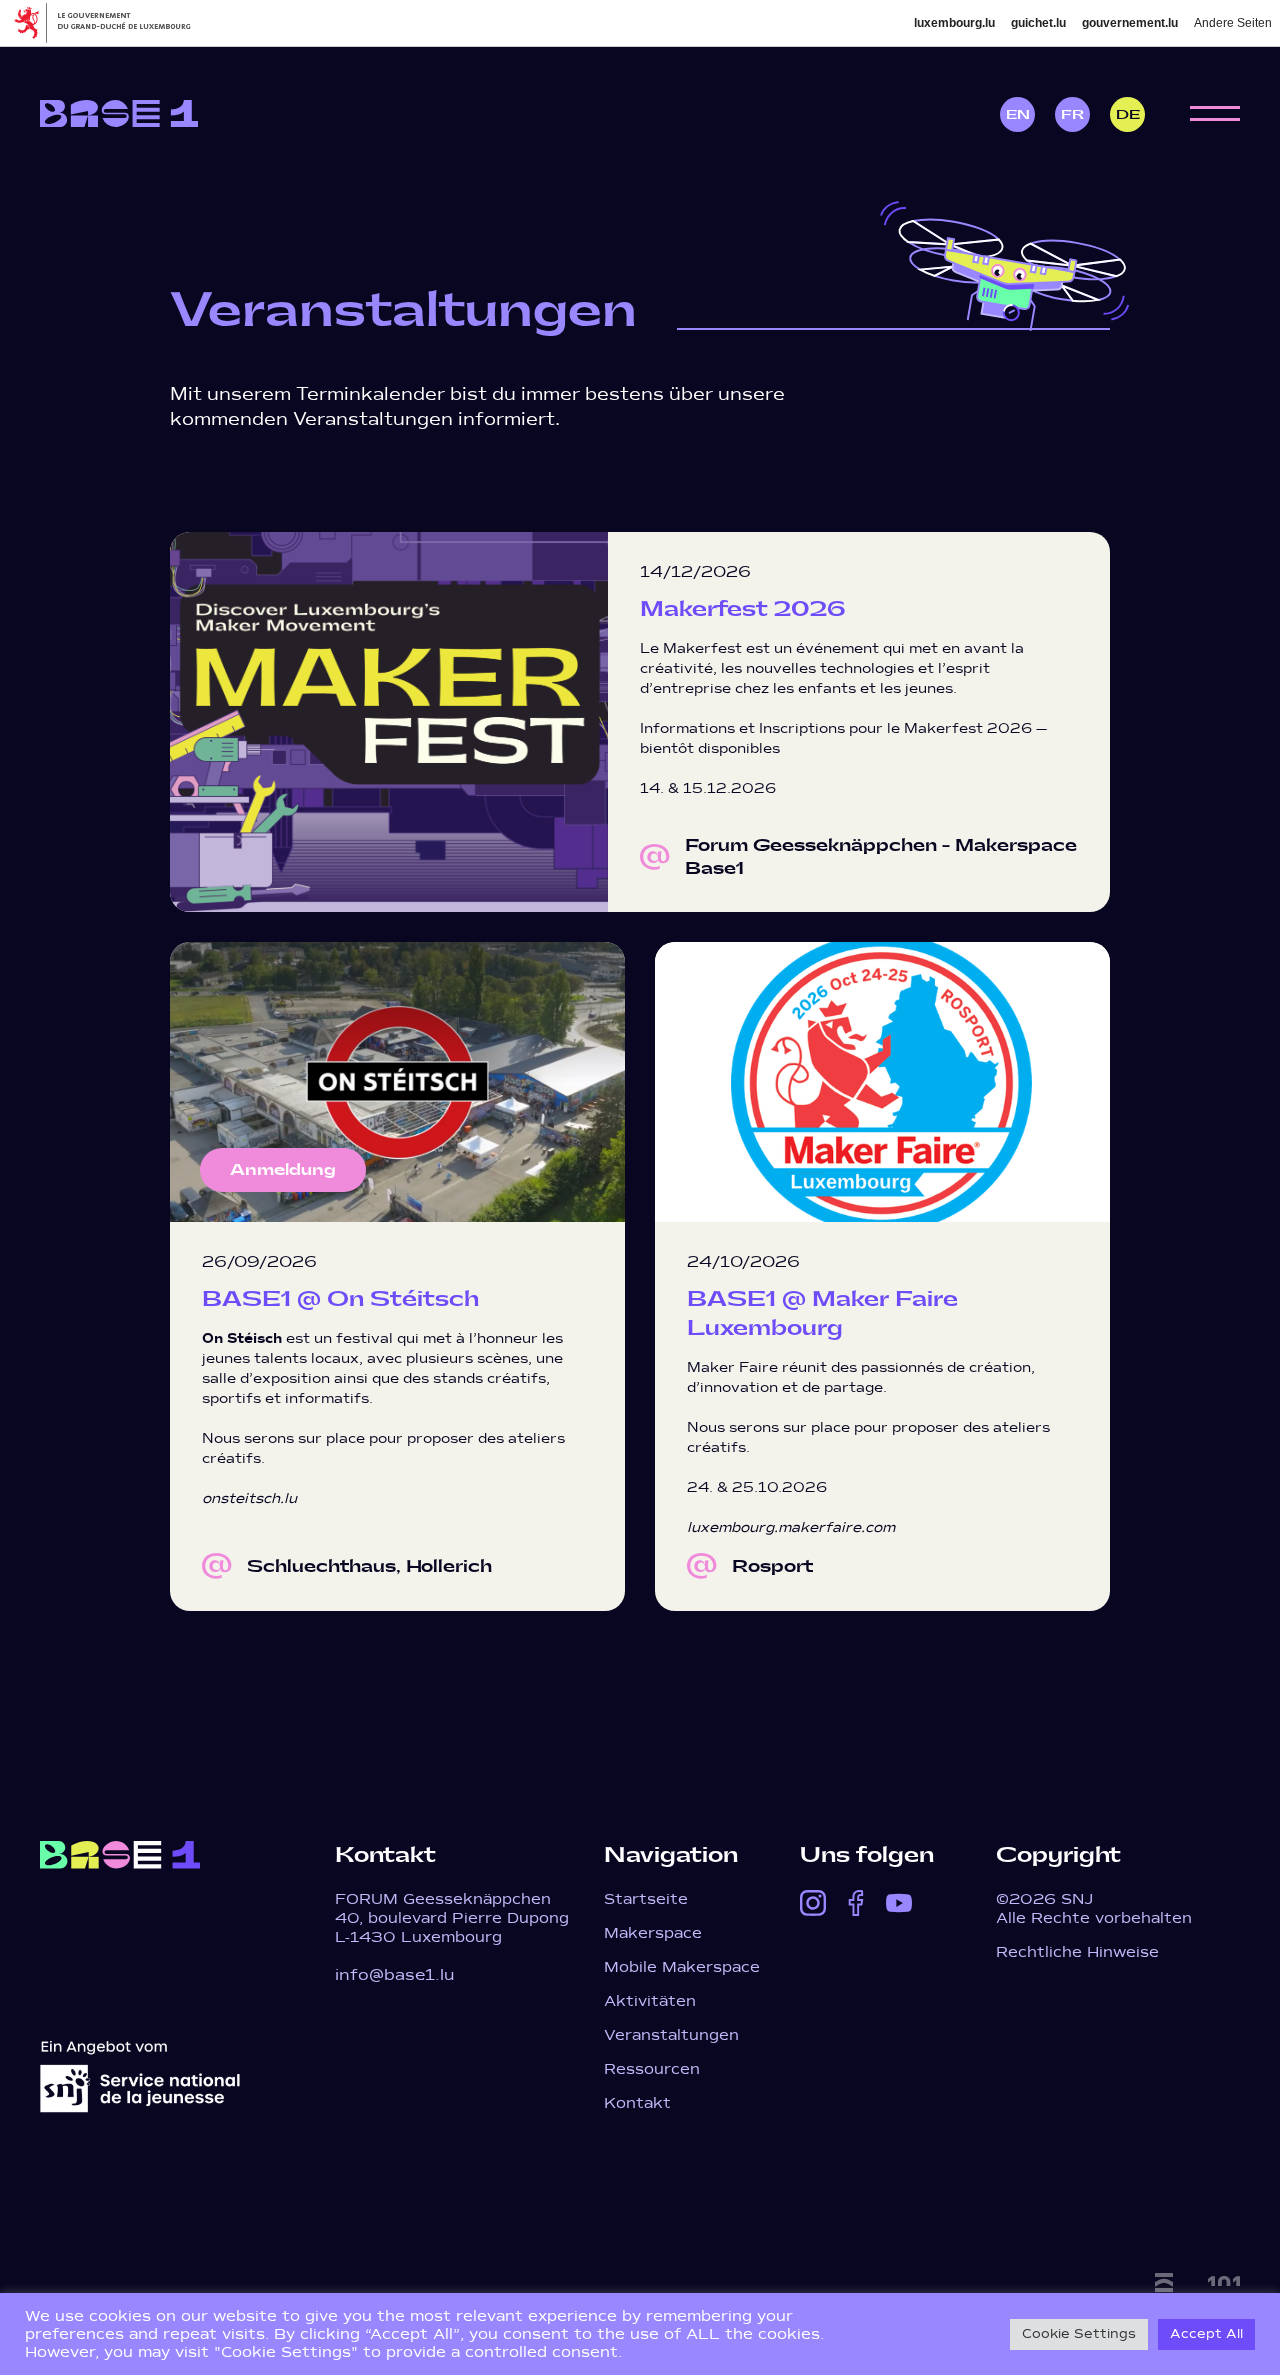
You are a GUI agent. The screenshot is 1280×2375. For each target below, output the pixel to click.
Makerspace (653, 1933)
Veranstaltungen (671, 2035)
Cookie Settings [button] (1079, 2334)
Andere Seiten (1233, 23)
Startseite (646, 1899)
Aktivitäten (650, 2001)
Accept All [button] (1206, 2334)
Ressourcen (652, 2069)
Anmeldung (283, 1170)
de (1128, 114)
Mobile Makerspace (682, 1967)
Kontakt (637, 2103)
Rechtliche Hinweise (1077, 1952)
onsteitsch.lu (249, 1498)
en (1018, 114)
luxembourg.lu (954, 23)
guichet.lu (1038, 23)
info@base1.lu (395, 1975)
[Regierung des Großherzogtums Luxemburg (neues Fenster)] (110, 23)
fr (1072, 114)
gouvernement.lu (1130, 23)
